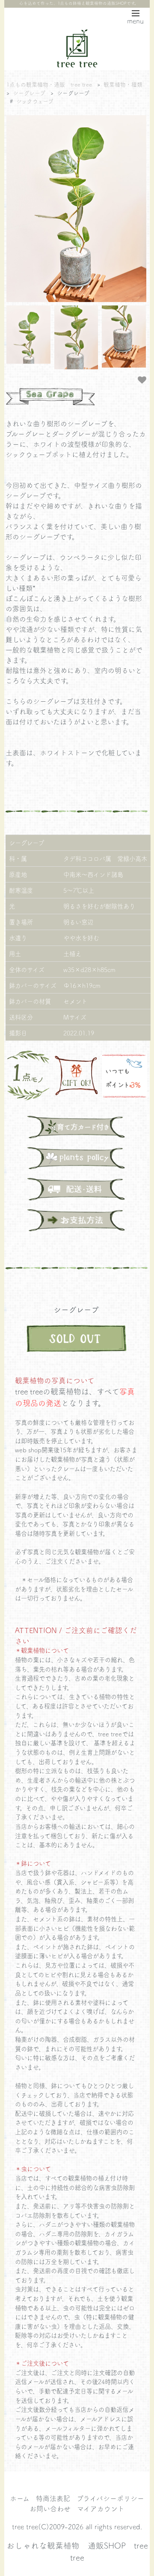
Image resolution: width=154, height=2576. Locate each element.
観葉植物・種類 (123, 84)
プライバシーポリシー (110, 2498)
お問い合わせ (50, 2508)
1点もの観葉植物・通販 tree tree (49, 84)
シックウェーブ (35, 101)
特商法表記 (53, 2498)
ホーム (20, 2498)
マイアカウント (101, 2508)
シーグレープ (29, 93)
